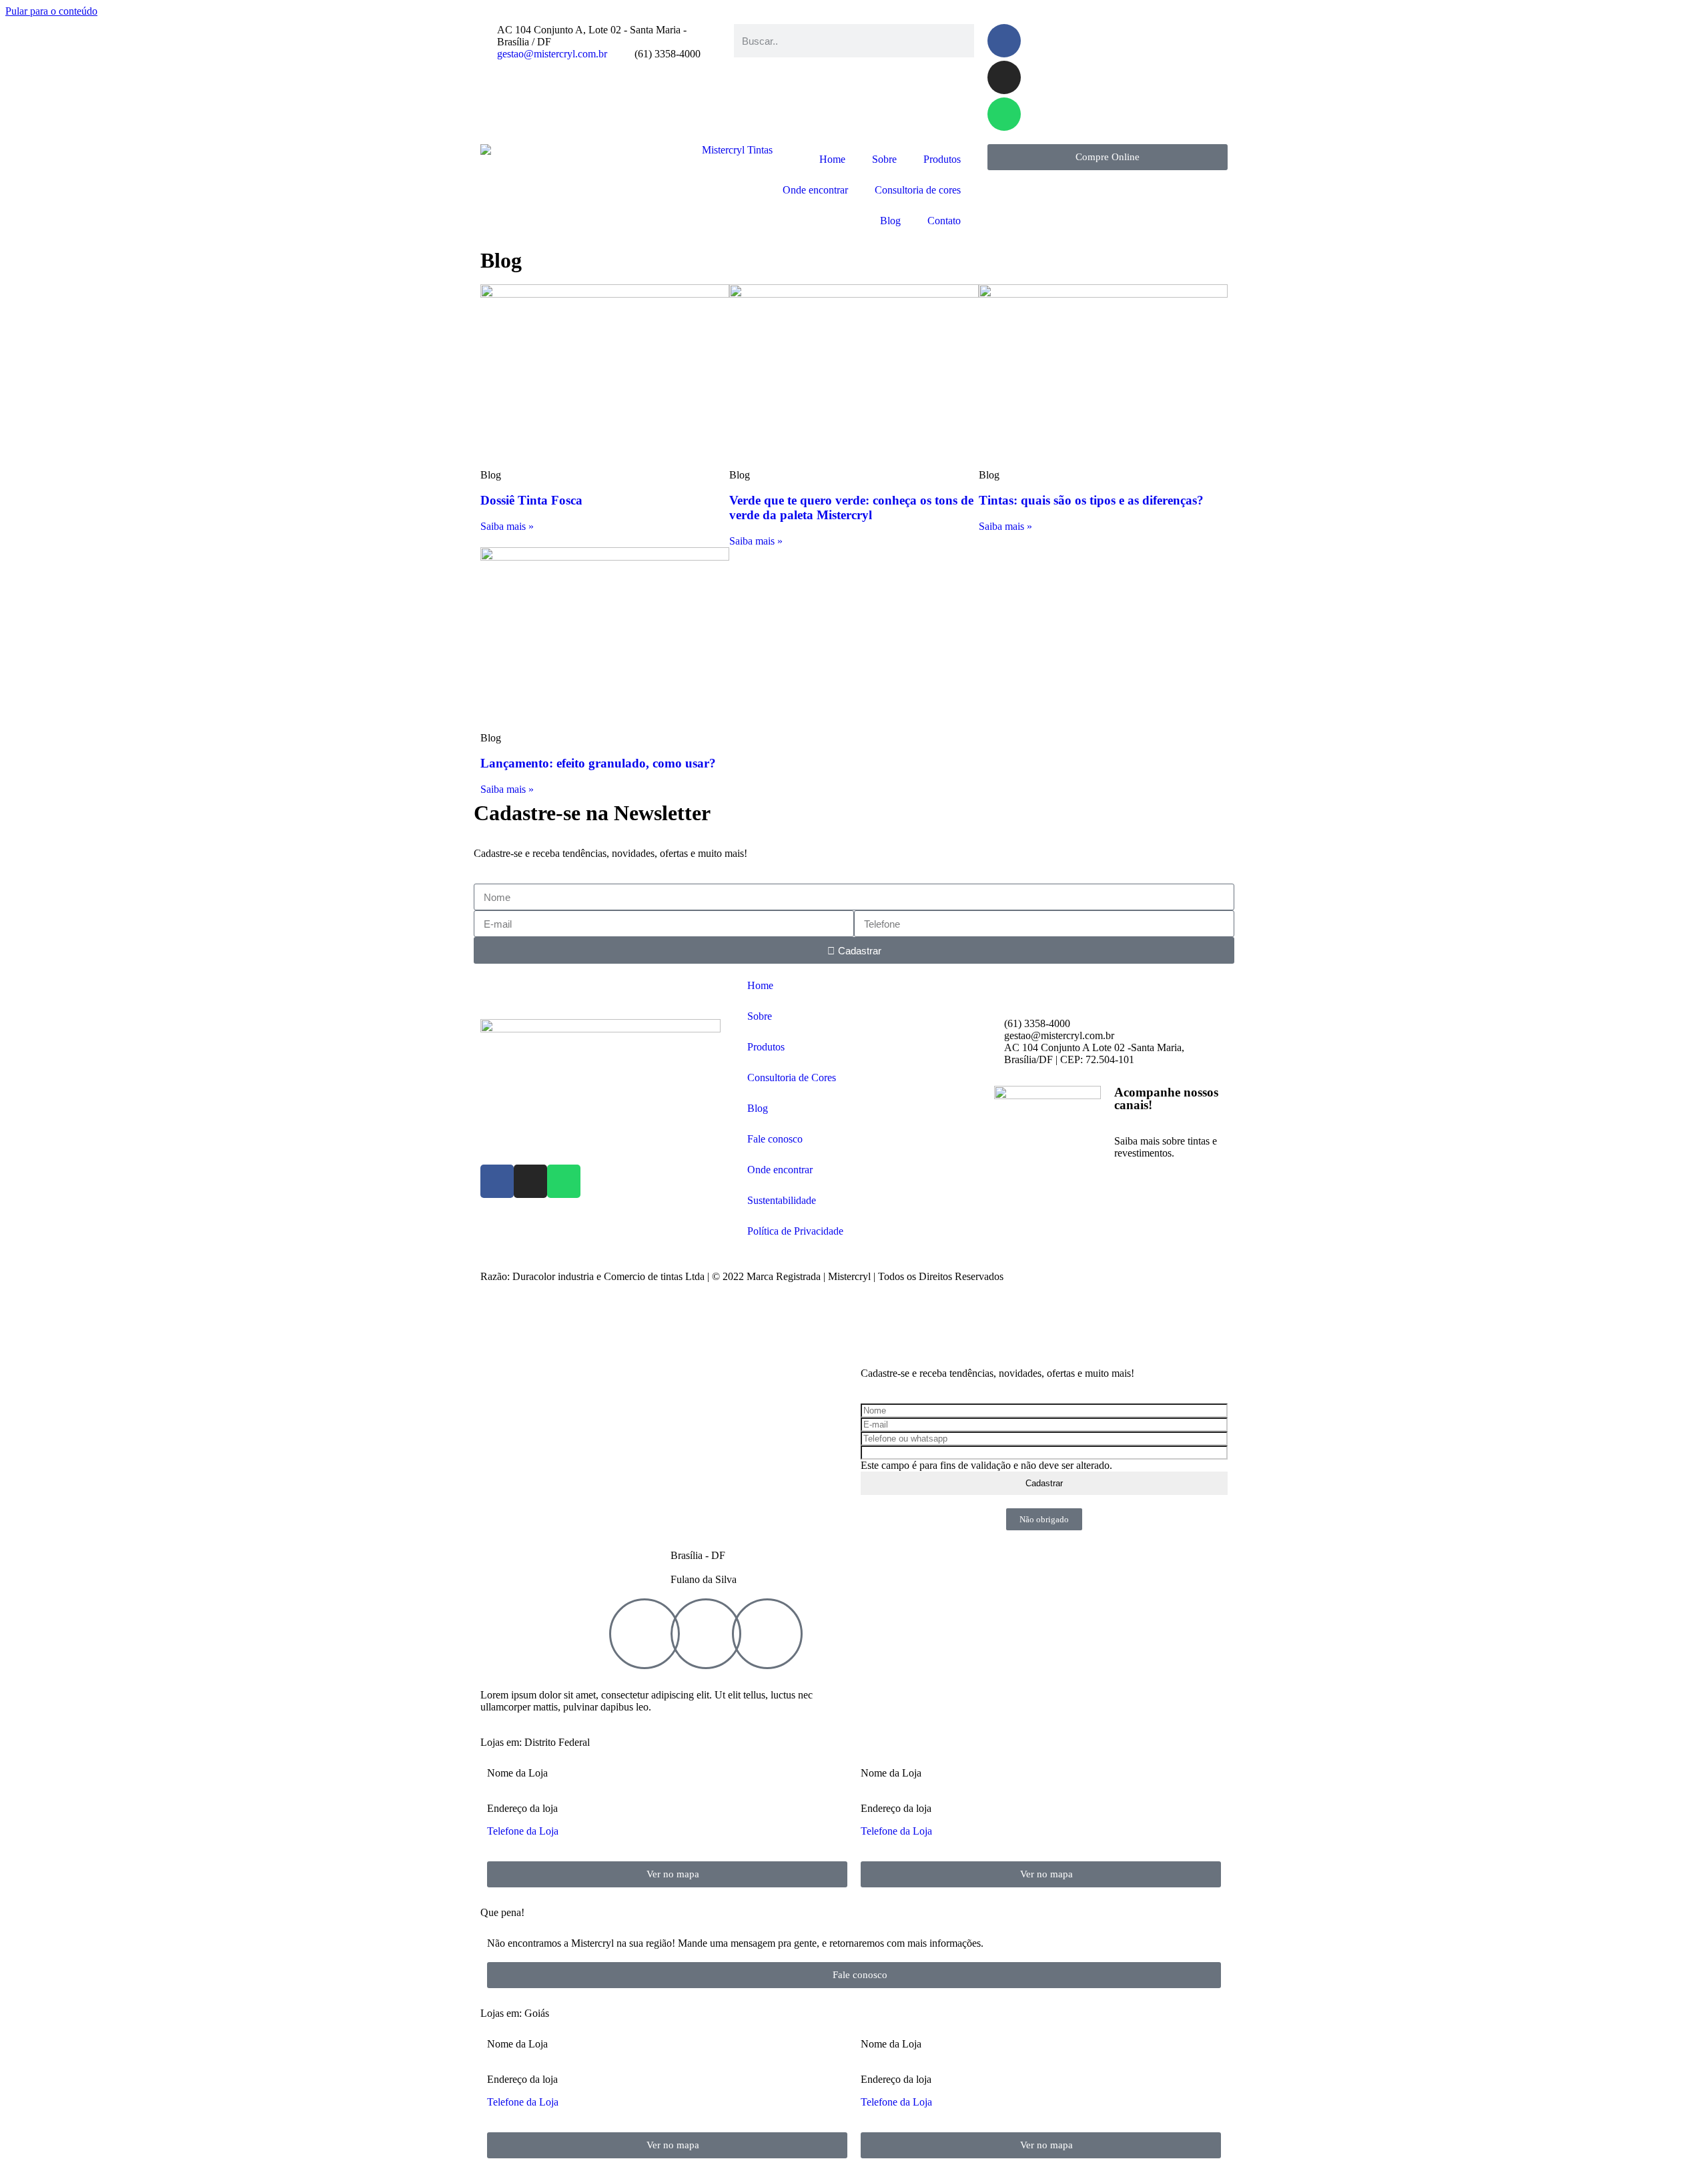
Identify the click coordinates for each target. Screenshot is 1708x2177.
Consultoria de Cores (792, 1077)
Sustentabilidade (782, 1200)
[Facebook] (1004, 41)
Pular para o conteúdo (51, 11)
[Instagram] (1004, 77)
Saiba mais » (507, 526)
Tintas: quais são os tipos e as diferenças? (1091, 500)
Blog (890, 221)
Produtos (942, 159)
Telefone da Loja (523, 1831)
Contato (944, 221)
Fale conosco (775, 1139)
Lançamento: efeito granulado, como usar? (598, 763)
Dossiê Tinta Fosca (531, 500)
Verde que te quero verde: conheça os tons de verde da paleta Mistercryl (851, 508)
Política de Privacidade (795, 1231)
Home (832, 159)
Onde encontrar (815, 190)
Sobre (884, 159)
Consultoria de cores (918, 190)
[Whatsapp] (1004, 114)
